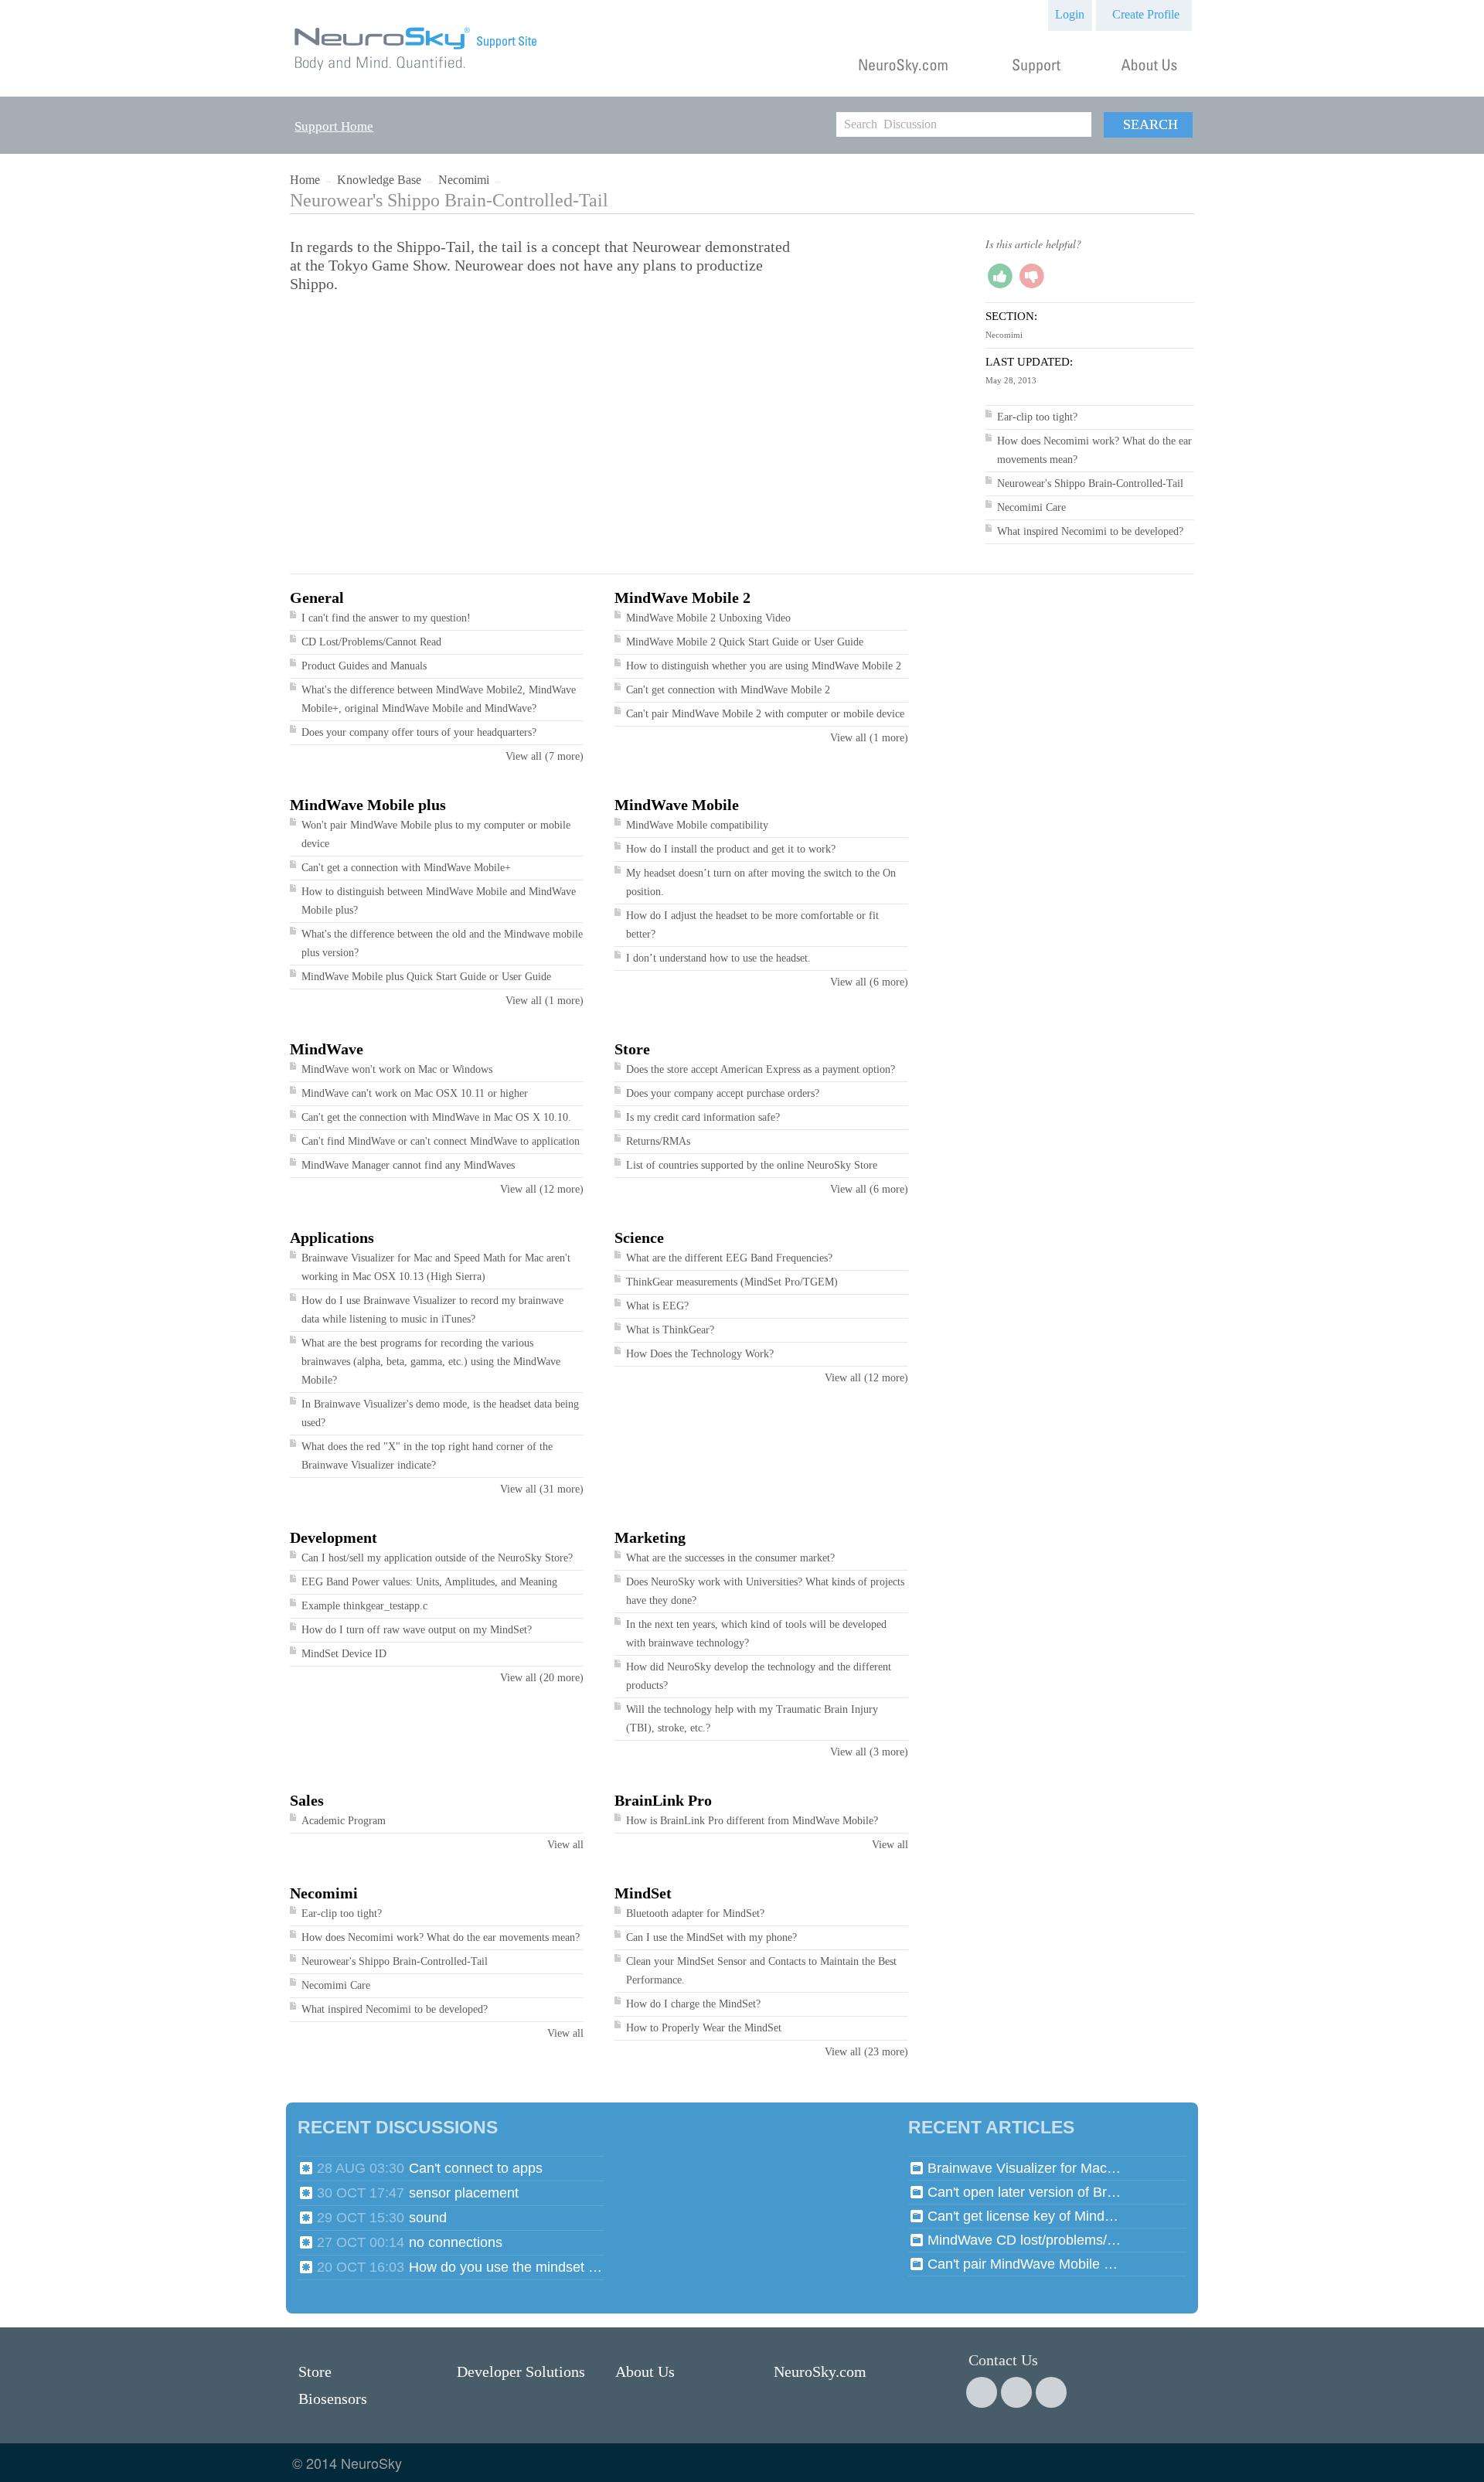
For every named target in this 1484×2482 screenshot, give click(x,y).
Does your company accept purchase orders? (723, 1093)
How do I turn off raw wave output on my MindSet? (417, 1630)
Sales (307, 1800)
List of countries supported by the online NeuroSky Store (752, 1165)
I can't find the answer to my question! (386, 618)
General (317, 598)
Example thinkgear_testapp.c (364, 1606)
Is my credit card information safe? (703, 1117)
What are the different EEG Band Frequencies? (729, 1258)
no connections (456, 2242)
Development (334, 1537)
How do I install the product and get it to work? (731, 849)
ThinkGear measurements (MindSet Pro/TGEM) (732, 1282)
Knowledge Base (379, 180)
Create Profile (1146, 14)
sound (428, 2218)
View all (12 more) (542, 1189)
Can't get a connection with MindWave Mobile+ (406, 868)
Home (305, 180)
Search (1150, 124)
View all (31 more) (542, 1489)
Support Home (334, 126)
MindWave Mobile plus (368, 805)
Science (639, 1238)
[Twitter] (1016, 2392)
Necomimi (464, 180)
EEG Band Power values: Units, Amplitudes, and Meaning (429, 1582)
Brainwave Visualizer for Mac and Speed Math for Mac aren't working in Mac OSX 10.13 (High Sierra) (1024, 2168)
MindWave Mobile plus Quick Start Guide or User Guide (426, 977)
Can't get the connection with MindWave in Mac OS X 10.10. (436, 1117)
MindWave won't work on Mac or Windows (397, 1069)
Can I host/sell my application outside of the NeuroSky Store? (437, 1558)
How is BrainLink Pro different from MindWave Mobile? (752, 1821)
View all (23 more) (866, 2052)
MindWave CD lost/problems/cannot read (1024, 2240)
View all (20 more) (542, 1678)
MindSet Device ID (344, 1654)
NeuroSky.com (820, 2371)
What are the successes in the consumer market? (730, 1558)
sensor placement (464, 2193)
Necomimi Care (1031, 507)
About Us (645, 2371)
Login (1070, 14)
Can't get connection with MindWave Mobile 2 (728, 690)
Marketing (650, 1537)
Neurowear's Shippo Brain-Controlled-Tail (1090, 483)
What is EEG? (657, 1306)
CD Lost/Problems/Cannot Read (371, 642)
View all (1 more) (869, 738)
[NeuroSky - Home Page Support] (417, 71)
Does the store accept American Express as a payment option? (761, 1069)
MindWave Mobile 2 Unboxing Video (708, 618)
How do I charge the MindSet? (693, 2004)
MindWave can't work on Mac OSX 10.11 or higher (415, 1093)
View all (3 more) (869, 1752)
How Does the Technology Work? (700, 1354)
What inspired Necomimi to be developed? (1090, 531)
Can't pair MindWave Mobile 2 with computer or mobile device (765, 714)
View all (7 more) (545, 756)
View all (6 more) (869, 982)
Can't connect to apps (476, 2168)
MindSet (643, 1893)
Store (632, 1049)
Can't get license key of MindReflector (1024, 2216)
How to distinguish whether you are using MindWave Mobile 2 (764, 666)
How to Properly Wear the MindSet (704, 2028)
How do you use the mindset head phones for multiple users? (505, 2267)
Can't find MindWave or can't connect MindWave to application (441, 1141)
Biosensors (333, 2399)
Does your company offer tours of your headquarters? (419, 732)
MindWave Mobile (677, 805)
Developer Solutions (521, 2371)
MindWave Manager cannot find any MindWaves (408, 1165)
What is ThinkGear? (670, 1330)
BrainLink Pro (663, 1800)
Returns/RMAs (658, 1141)
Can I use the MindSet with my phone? (711, 1937)
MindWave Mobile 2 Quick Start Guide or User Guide (745, 642)
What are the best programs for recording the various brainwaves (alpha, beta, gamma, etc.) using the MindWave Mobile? (431, 1362)
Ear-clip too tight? (1037, 417)
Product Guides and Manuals (364, 666)
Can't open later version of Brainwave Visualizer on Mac (1024, 2192)
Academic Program (344, 1821)
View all (565, 1845)
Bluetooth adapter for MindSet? (695, 1913)
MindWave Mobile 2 (682, 598)
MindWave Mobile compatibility (697, 825)
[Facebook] (982, 2392)
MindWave (327, 1049)
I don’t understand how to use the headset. (718, 958)
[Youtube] (1051, 2392)
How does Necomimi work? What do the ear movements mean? (441, 1937)
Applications (332, 1238)
